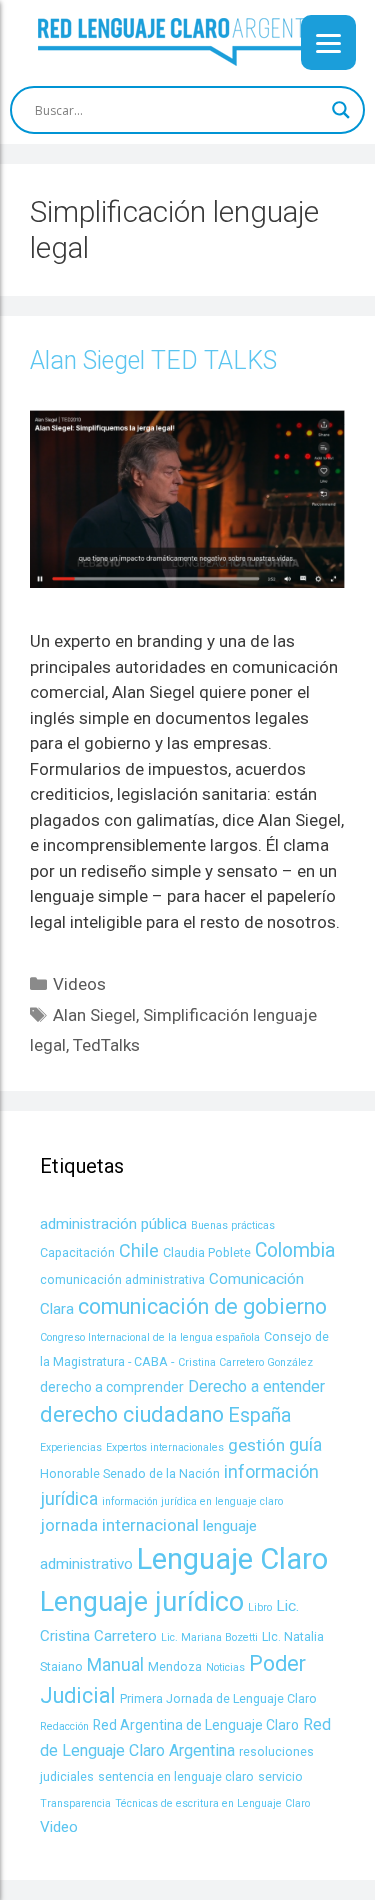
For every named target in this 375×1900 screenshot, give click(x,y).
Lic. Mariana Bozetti (209, 1637)
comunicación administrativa (122, 1279)
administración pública (113, 1224)
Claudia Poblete (207, 1252)
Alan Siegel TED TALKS (153, 360)
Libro (260, 1607)
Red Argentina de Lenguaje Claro (196, 1725)
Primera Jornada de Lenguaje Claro (218, 1698)
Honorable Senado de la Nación (130, 1473)
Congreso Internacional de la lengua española (150, 1337)
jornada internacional (119, 1525)
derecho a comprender (112, 1387)
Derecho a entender (256, 1386)
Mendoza (175, 1666)
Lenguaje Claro (232, 1559)
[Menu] (328, 42)
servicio (280, 1776)
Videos (79, 984)
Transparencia (75, 1803)
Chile (139, 1250)
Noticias (225, 1667)
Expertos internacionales (165, 1447)
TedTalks (106, 1045)
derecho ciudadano (132, 1414)
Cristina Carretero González (245, 1362)
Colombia (295, 1250)
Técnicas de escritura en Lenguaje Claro (212, 1803)
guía (305, 1444)
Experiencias (71, 1447)
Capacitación (77, 1252)
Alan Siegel (94, 1015)
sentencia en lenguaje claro (176, 1776)
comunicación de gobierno (202, 1306)
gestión (256, 1445)
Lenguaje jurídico (142, 1602)
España (259, 1415)
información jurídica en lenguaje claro (192, 1501)
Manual (115, 1664)
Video (59, 1827)
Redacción (64, 1726)
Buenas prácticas (233, 1225)
